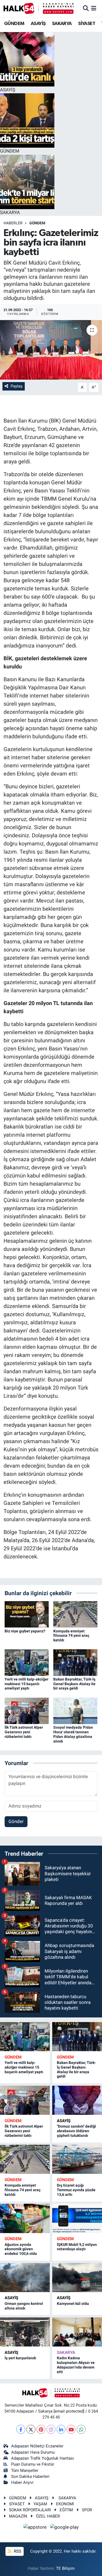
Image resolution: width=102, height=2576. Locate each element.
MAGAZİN (18, 2516)
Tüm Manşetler (25, 2470)
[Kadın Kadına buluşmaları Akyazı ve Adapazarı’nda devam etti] (77, 2332)
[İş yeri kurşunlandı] (25, 2332)
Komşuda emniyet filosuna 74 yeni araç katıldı (71, 1636)
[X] (31, 2429)
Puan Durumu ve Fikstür (33, 2464)
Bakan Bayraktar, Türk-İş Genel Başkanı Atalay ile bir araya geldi (74, 1684)
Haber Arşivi (22, 2482)
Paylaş (17, 386)
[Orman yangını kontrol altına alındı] (25, 2278)
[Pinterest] (41, 2429)
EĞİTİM (66, 2510)
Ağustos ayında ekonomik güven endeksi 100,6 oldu (21, 2249)
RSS (17, 2551)
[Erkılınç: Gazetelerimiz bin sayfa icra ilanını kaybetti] (51, 350)
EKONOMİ (65, 2504)
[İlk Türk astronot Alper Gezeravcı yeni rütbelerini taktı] (27, 1710)
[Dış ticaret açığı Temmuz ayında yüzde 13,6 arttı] (77, 2159)
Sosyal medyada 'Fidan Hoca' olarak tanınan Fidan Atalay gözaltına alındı (73, 1734)
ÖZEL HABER (48, 2516)
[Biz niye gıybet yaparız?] (27, 1614)
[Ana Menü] (94, 8)
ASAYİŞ (38, 24)
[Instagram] (51, 2429)
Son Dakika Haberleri (30, 2476)
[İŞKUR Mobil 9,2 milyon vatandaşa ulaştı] (77, 2218)
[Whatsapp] (81, 2429)
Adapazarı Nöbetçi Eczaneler (37, 2446)
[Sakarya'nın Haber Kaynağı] (38, 8)
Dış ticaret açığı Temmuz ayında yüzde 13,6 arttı (76, 2190)
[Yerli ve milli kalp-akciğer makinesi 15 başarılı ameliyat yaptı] (27, 1662)
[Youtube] (71, 2429)
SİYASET (87, 24)
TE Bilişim (65, 2568)
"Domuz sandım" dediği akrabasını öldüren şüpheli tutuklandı (76, 2131)
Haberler (13, 223)
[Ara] (86, 8)
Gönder (16, 1821)
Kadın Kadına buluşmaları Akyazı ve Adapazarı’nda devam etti (76, 2365)
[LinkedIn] (61, 2429)
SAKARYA (62, 24)
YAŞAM (40, 2504)
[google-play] (64, 2528)
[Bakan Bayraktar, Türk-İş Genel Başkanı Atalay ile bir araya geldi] (75, 1662)
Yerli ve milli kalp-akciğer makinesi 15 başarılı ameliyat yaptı (27, 1684)
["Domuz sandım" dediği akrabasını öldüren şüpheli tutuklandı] (77, 2100)
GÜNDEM (14, 24)
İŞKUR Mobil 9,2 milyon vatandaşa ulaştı (77, 2247)
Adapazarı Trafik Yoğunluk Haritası (43, 2458)
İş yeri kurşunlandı (20, 2358)
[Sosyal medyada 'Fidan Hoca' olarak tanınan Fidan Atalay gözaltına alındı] (75, 1710)
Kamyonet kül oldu (73, 2304)
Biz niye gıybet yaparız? (25, 1631)
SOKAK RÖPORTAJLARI (30, 2510)
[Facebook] (21, 2429)
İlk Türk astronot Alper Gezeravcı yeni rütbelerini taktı (24, 1732)
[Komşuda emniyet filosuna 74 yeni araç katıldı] (75, 1614)
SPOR (87, 2510)
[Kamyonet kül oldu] (77, 2278)
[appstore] (36, 2528)
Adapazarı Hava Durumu (33, 2452)
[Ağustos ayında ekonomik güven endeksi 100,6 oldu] (25, 2218)
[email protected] (69, 2411)
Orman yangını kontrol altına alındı (24, 2306)
